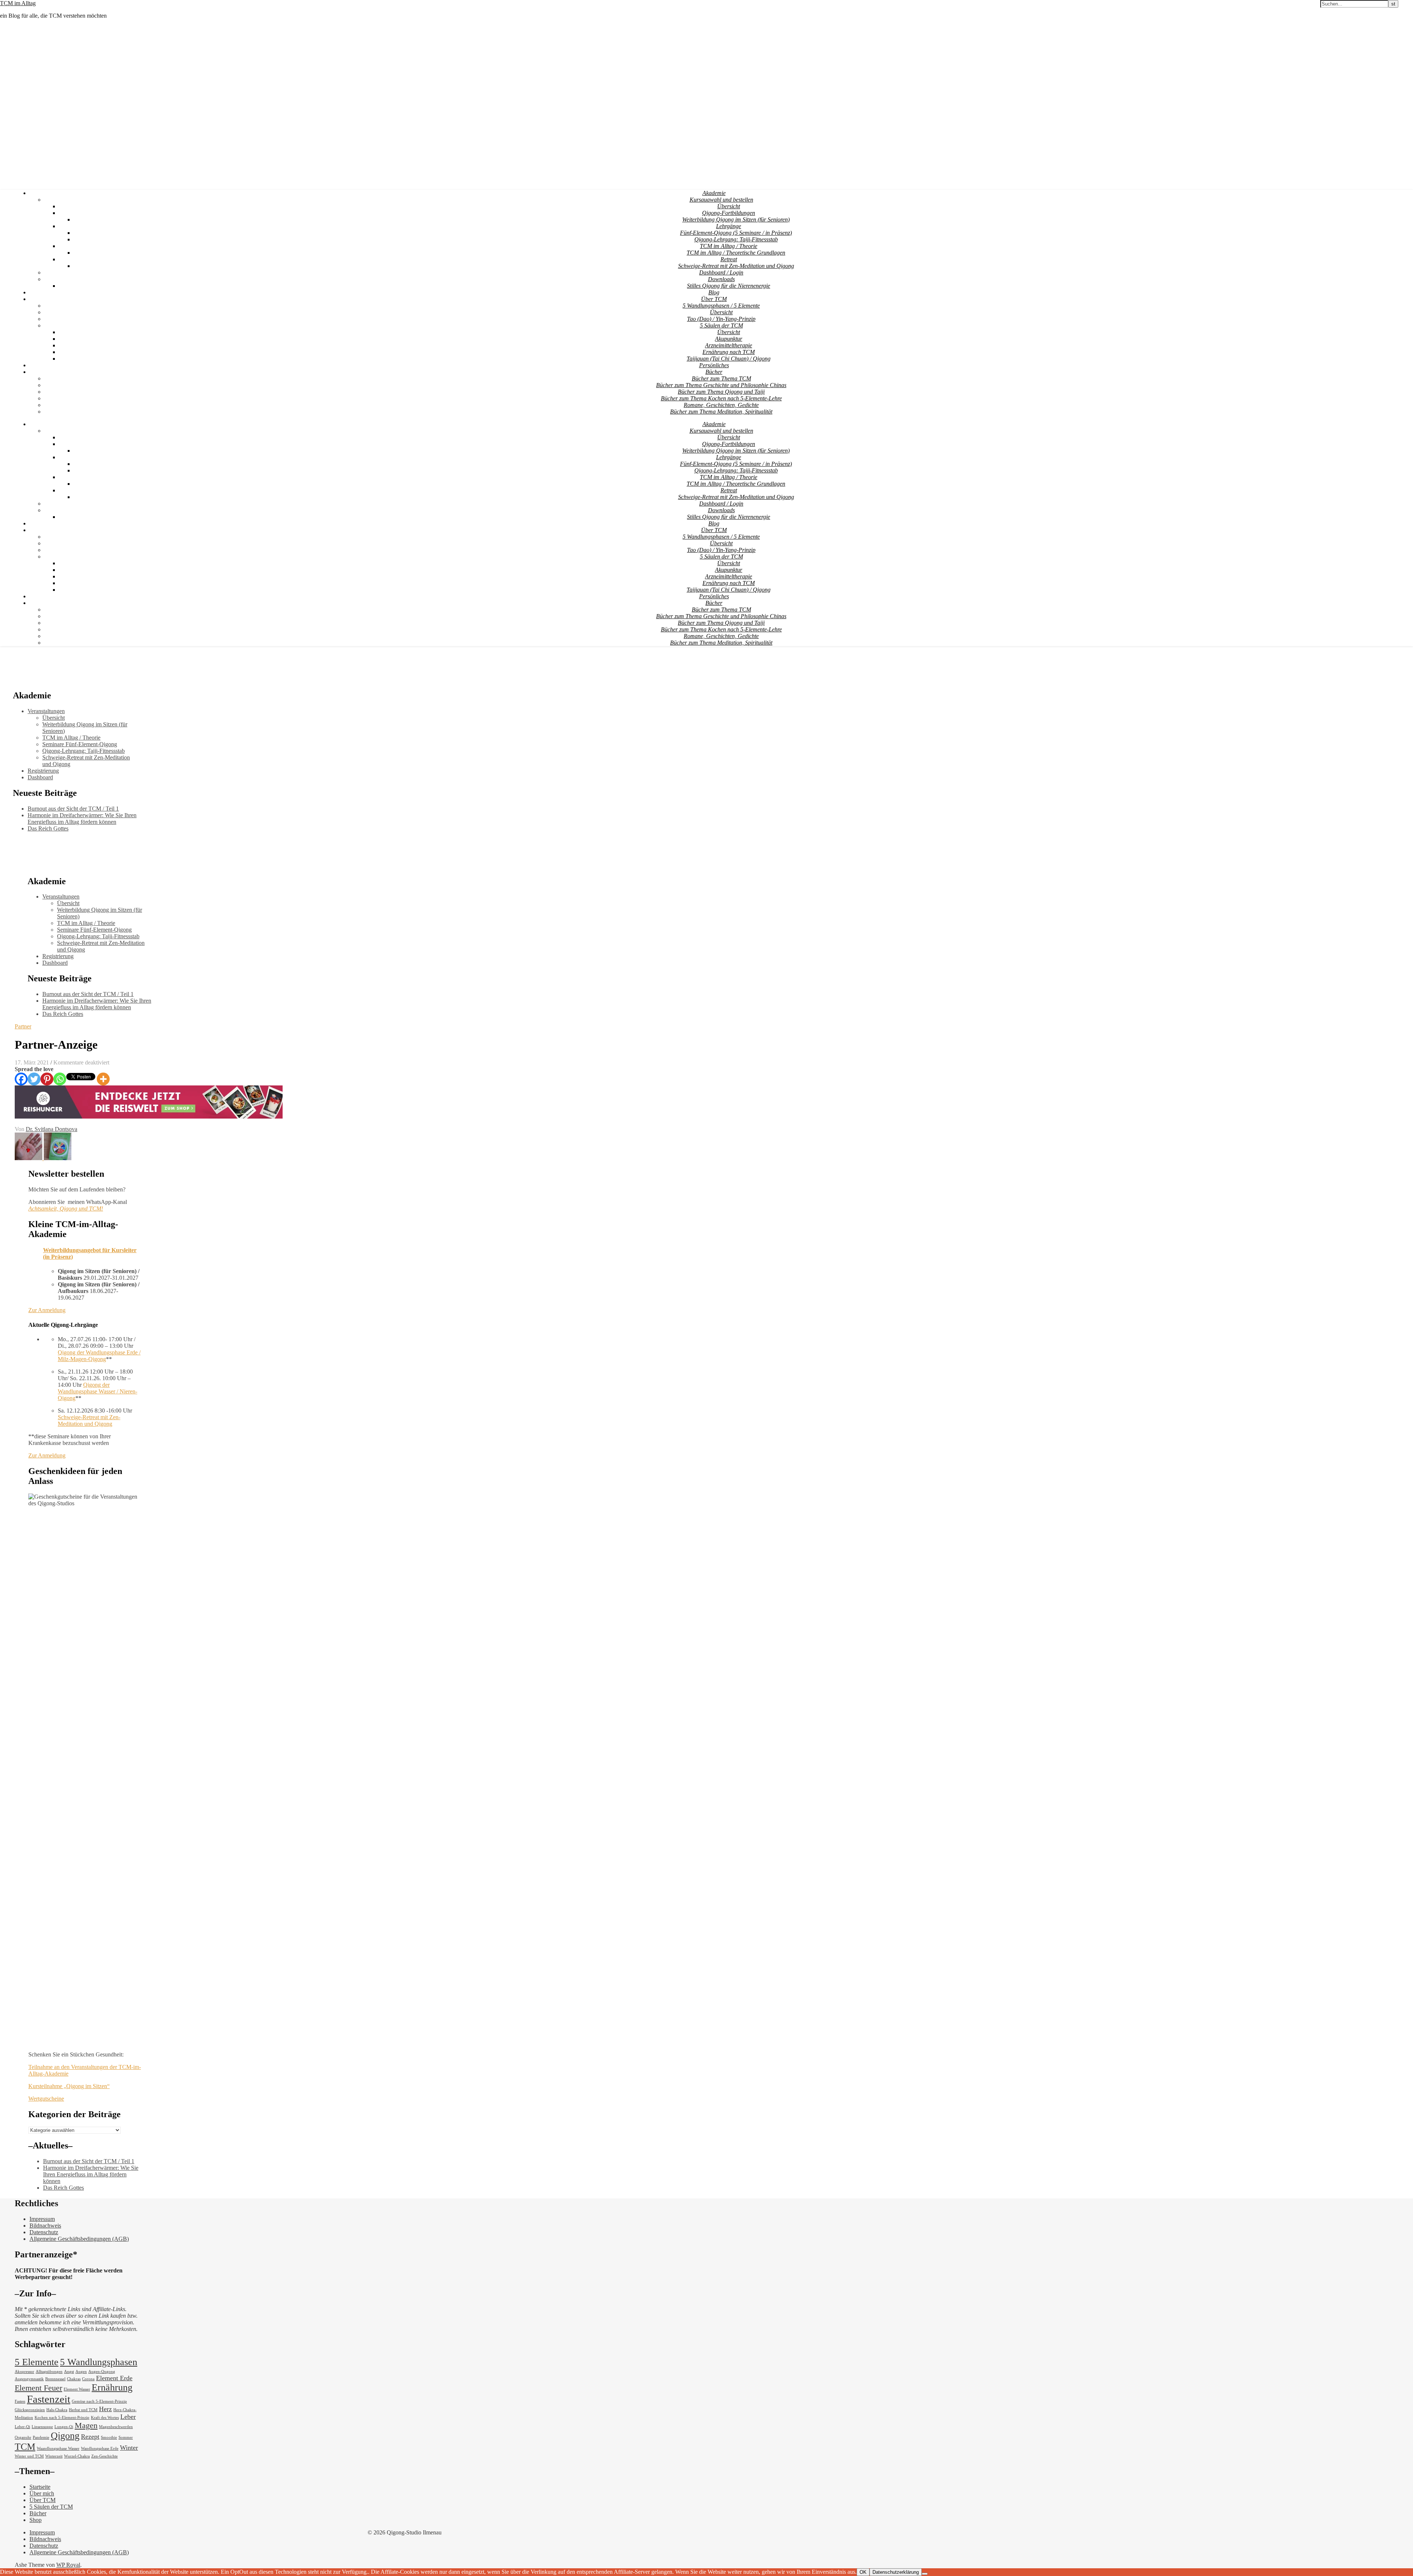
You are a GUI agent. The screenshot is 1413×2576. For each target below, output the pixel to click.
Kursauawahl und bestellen (721, 200)
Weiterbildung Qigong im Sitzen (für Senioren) (736, 219)
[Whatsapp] (60, 1079)
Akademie (714, 193)
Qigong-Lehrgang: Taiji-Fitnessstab (736, 239)
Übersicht (729, 206)
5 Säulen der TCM (721, 325)
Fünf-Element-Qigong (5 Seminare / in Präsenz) (736, 233)
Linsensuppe (42, 2427)
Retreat (729, 259)
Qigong (65, 2436)
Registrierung (43, 771)
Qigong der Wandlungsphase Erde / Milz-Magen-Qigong (99, 1356)
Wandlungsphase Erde (100, 2449)
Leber (128, 2417)
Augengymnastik (29, 2379)
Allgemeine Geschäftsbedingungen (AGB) (79, 2239)
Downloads (721, 279)
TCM (25, 2447)
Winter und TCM (29, 2456)
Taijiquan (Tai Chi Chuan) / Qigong (729, 359)
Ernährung (112, 2387)
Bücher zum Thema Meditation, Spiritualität (721, 412)
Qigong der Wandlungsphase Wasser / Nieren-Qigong (98, 1391)
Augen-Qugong (102, 2372)
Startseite (40, 2487)
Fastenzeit (49, 2399)
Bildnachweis (45, 2226)
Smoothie (109, 2437)
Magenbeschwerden (116, 2427)
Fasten (20, 2401)
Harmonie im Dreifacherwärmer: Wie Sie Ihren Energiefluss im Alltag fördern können (82, 818)
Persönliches (714, 365)
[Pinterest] (47, 1079)
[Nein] (925, 2574)
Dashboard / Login (721, 272)
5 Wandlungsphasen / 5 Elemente (721, 306)
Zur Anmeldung (47, 1310)
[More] (103, 1079)
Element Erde (114, 2378)
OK (863, 2572)
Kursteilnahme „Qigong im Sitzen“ (69, 2086)
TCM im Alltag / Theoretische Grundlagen (736, 253)
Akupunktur (729, 339)
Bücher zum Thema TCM (721, 378)
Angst (69, 2372)
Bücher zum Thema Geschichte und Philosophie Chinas (721, 385)
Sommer (126, 2437)
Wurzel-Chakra (77, 2456)
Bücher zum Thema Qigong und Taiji (721, 392)
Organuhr (23, 2437)
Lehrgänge (729, 226)
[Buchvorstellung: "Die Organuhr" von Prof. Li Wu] (58, 1158)
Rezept (90, 2437)
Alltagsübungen (49, 2372)
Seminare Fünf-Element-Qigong (80, 744)
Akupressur (24, 2372)
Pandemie (41, 2437)
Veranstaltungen (46, 711)
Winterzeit (54, 2456)
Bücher (714, 372)
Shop (36, 2520)
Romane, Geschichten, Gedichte (721, 405)
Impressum (42, 2219)
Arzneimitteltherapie (729, 345)
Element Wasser (77, 2389)
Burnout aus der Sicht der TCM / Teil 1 (73, 809)
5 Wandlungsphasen (99, 2362)
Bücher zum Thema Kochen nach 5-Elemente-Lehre (721, 398)
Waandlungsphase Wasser (58, 2449)
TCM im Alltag (18, 3)
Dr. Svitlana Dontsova (52, 1129)
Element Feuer (38, 2388)
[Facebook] (21, 1079)
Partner (23, 1026)
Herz (105, 2409)
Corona (88, 2379)
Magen (86, 2425)
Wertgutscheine (46, 2099)
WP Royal (68, 2565)
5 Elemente (37, 2362)
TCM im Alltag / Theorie (729, 246)
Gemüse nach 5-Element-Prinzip (99, 2401)
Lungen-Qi (64, 2427)
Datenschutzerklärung (896, 2572)
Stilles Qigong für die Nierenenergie (729, 286)
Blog (714, 292)
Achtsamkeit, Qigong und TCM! (66, 1209)
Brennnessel (55, 2379)
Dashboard (40, 777)
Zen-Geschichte (105, 2456)
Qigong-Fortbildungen (729, 213)
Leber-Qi (22, 2427)
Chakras (74, 2379)
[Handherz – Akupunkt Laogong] (29, 1158)
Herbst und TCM (83, 2410)
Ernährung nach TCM (729, 352)
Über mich (42, 2493)
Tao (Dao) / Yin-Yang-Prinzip (721, 319)
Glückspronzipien (30, 2410)
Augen (81, 2372)
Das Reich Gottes (48, 828)
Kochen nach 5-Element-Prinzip (62, 2418)
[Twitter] (34, 1079)
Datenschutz (44, 2232)
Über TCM (714, 299)
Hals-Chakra (57, 2410)
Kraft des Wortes (105, 2418)
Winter (129, 2448)
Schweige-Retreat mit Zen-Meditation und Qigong (736, 266)
